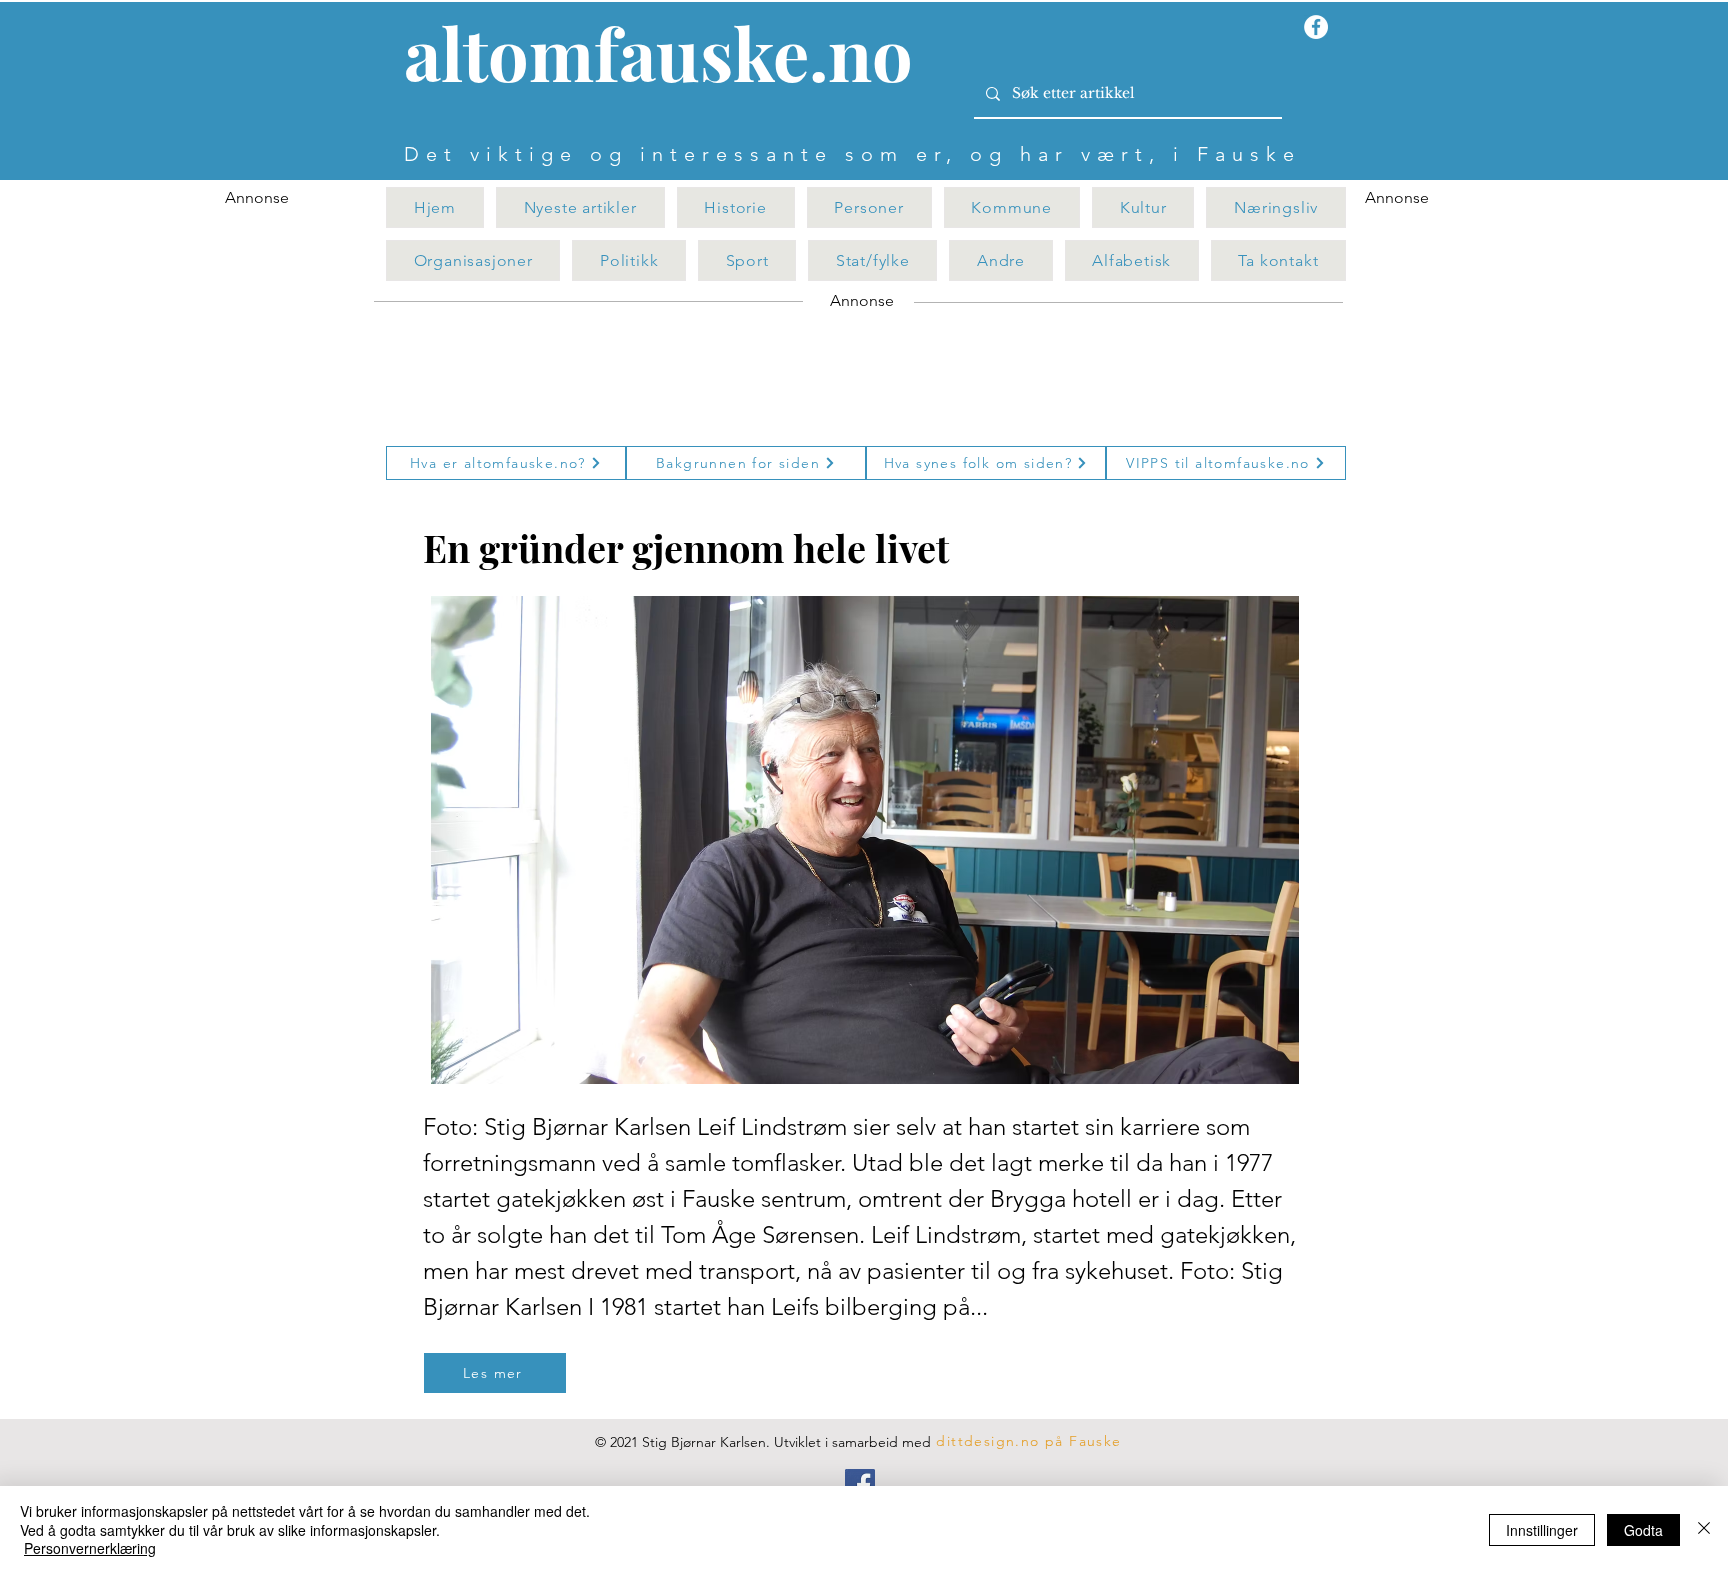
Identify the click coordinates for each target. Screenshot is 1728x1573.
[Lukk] (1704, 1529)
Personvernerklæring (90, 1548)
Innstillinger (1542, 1530)
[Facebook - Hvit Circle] (1316, 27)
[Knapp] (670, 57)
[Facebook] (860, 1484)
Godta (1643, 1530)
